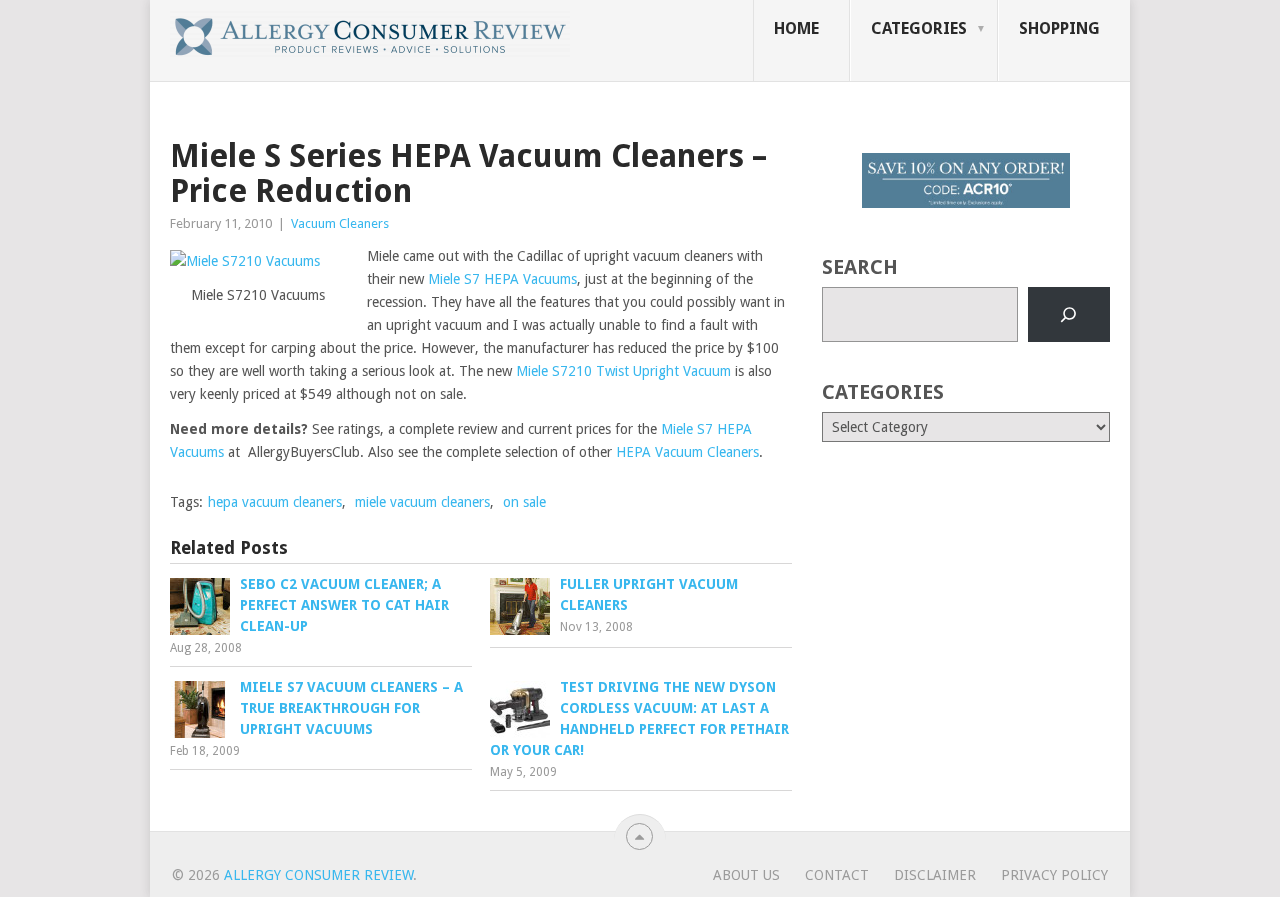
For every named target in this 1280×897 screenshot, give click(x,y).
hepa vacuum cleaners (275, 502)
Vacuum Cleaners (340, 223)
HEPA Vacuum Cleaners (687, 452)
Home (796, 28)
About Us (746, 875)
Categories (919, 28)
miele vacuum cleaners (422, 502)
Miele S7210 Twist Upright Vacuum (623, 371)
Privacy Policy (1054, 875)
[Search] (1069, 315)
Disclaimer (935, 875)
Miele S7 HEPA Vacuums (502, 279)
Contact (837, 875)
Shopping (1059, 28)
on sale (524, 502)
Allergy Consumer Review (318, 875)
